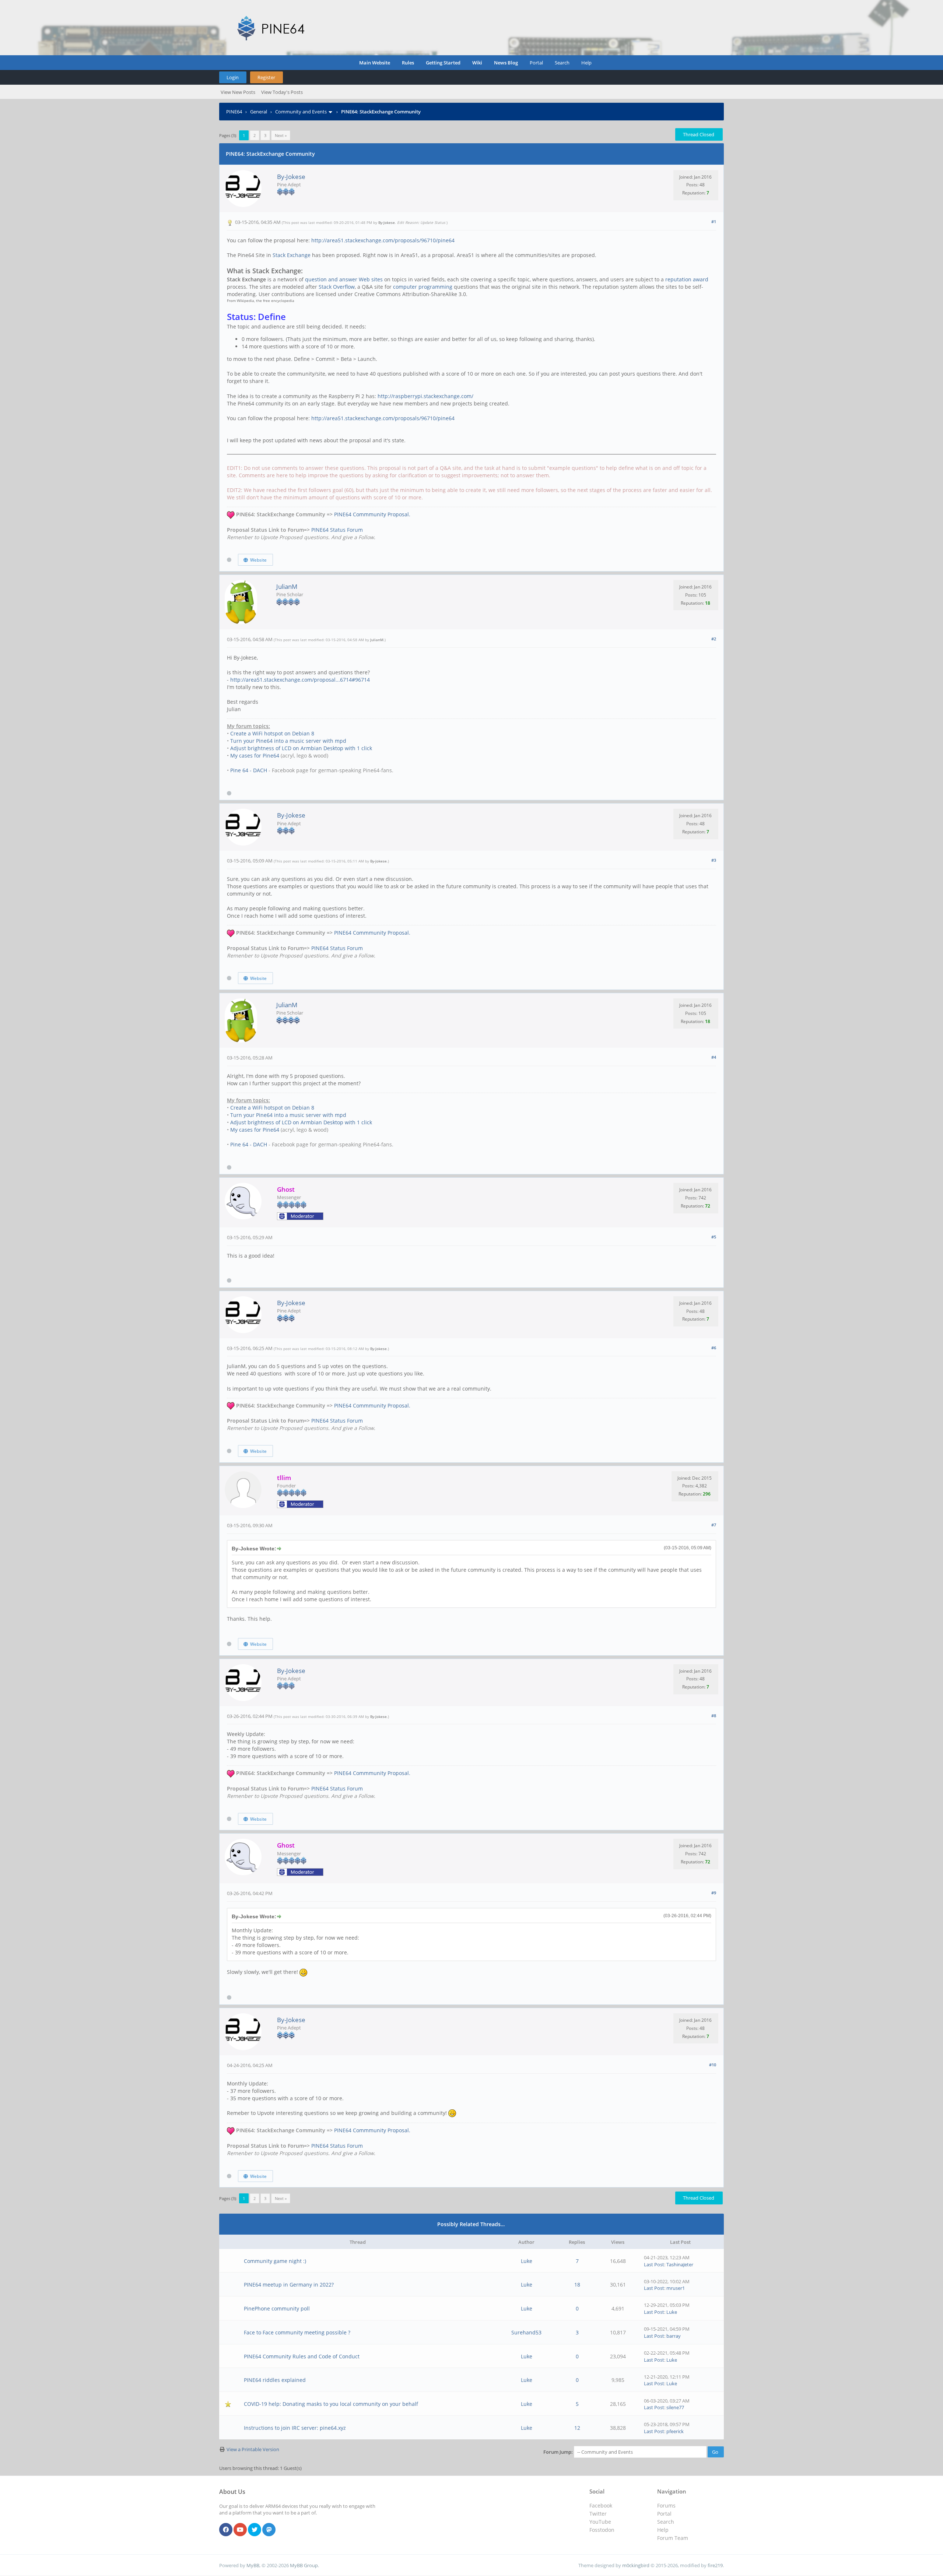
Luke (527, 2261)
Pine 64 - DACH (249, 770)
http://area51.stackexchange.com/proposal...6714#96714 (300, 680)
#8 (714, 1716)
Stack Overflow (337, 287)
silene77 (675, 2407)
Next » (281, 135)
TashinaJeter (680, 2264)
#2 (714, 639)
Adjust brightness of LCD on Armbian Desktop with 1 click (301, 748)
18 (577, 2285)
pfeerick (675, 2431)
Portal (536, 63)
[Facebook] (226, 2530)
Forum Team (673, 2538)
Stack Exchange (292, 255)
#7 (714, 1525)
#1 (714, 222)
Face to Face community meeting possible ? (297, 2332)
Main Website (375, 63)
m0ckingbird (636, 2565)
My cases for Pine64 (255, 755)
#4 (714, 1057)
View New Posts (238, 92)
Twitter (598, 2514)
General (259, 112)
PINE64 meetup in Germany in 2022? (289, 2285)
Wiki (477, 63)
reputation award (687, 279)
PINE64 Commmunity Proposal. (372, 514)
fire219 (715, 2565)
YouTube (600, 2522)
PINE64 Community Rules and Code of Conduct (302, 2356)
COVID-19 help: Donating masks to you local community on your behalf (331, 2404)
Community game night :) (275, 2261)
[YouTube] (240, 2530)
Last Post (654, 2264)
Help (586, 63)
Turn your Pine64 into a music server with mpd (288, 741)
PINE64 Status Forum (337, 530)
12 (577, 2428)
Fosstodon (602, 2530)
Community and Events (301, 112)
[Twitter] (255, 2530)
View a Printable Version (253, 2449)
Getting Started (443, 63)
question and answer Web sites (344, 279)
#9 (714, 1893)
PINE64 (234, 112)
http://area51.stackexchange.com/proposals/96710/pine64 (383, 240)
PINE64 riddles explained (275, 2380)
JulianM (287, 586)
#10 (713, 2065)
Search (562, 63)
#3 (714, 860)
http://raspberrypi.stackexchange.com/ (425, 396)
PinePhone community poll (277, 2308)
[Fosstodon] (269, 2530)
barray (674, 2336)
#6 (714, 1348)
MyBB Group (304, 2565)
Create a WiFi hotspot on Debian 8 (272, 733)
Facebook (601, 2505)
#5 (714, 1237)
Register (266, 77)
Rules (408, 63)
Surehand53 (526, 2332)
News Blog (506, 63)
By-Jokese (291, 177)
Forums (666, 2505)
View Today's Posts (282, 92)
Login (233, 77)
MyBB (253, 2565)
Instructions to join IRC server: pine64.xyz (295, 2428)
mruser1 (676, 2288)
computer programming (423, 287)
